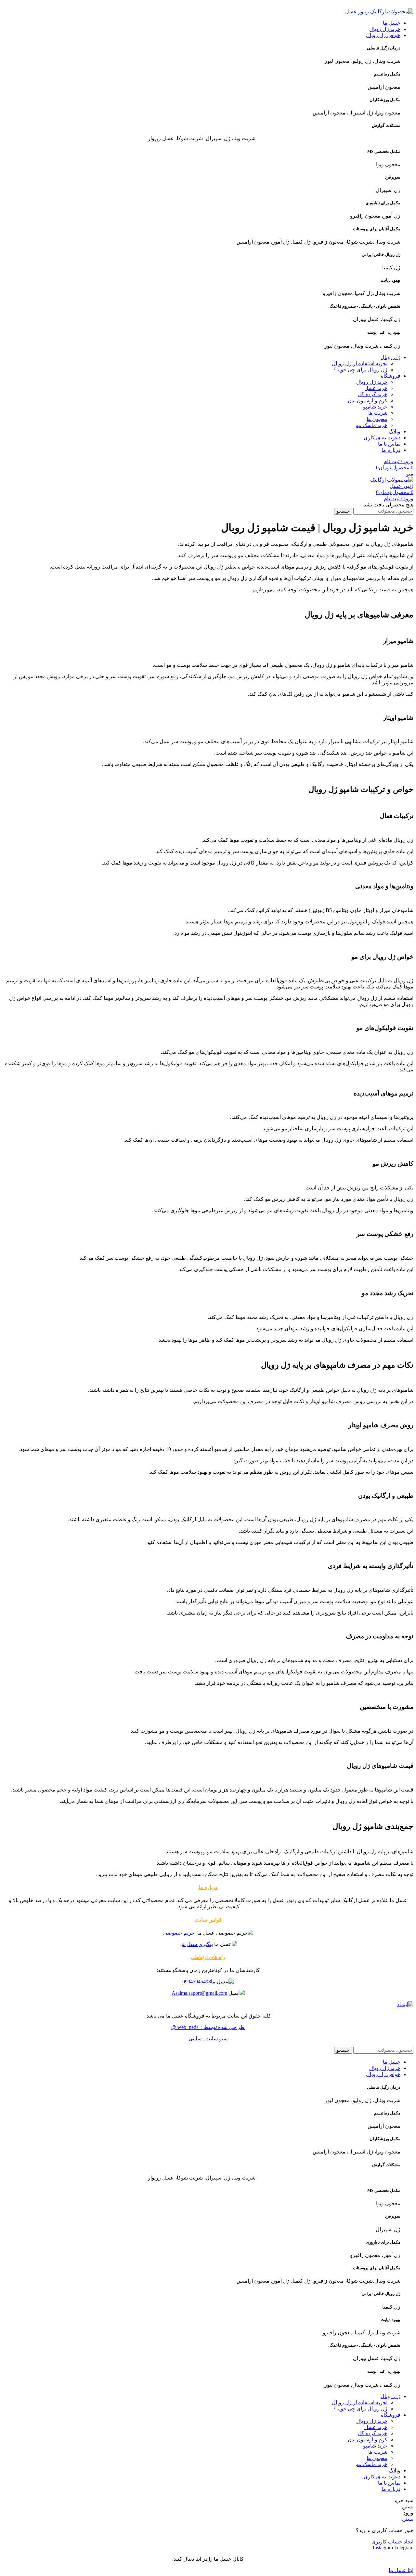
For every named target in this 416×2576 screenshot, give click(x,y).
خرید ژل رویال (372, 382)
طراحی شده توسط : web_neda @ (208, 2027)
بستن (408, 2507)
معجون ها (377, 419)
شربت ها (378, 413)
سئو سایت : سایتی (208, 2039)
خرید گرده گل (373, 394)
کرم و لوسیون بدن (368, 401)
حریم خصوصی (180, 1933)
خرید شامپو (375, 407)
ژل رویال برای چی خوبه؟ (360, 370)
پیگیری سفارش (196, 1944)
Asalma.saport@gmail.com (199, 1993)
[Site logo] (379, 12)
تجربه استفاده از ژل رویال (360, 363)
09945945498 (197, 1982)
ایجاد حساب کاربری (392, 2542)
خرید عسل (376, 388)
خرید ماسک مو (372, 425)
